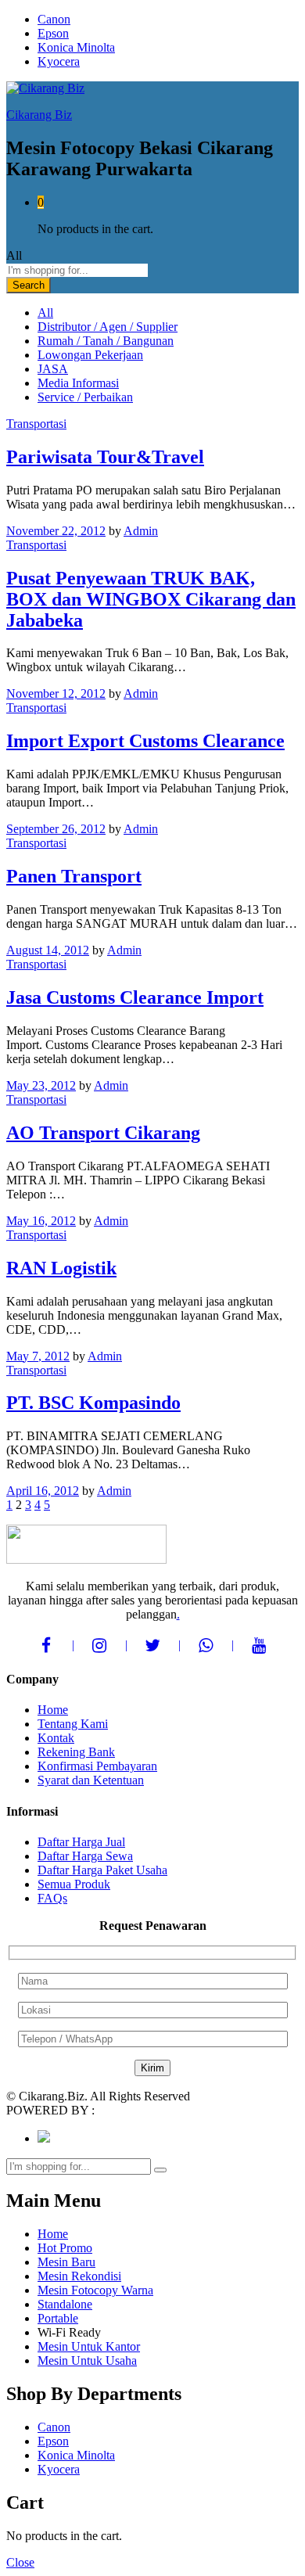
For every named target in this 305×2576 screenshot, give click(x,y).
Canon (54, 19)
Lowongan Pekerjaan (90, 355)
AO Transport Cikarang (103, 1133)
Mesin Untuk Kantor (89, 2346)
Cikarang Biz (39, 115)
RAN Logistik (61, 1268)
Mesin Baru (66, 2262)
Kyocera (59, 61)
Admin (141, 531)
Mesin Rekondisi (79, 2276)
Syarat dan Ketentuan (91, 1780)
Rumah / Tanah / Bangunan (106, 341)
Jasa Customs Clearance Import (135, 997)
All (45, 313)
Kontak (56, 1738)
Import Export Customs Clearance (145, 741)
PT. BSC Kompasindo (93, 1403)
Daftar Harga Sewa (85, 1856)
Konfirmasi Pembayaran (97, 1766)
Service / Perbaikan (85, 397)
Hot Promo (65, 2248)
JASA (53, 369)
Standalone (65, 2304)
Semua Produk (74, 1884)
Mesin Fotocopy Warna (95, 2290)
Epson (53, 33)
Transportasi (36, 424)
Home (53, 1710)
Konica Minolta (76, 47)
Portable (58, 2318)
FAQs (52, 1898)
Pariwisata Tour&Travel (105, 457)
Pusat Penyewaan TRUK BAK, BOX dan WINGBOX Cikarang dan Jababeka (151, 599)
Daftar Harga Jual (81, 1842)
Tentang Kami (73, 1724)
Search (29, 285)
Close (20, 2562)
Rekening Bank (76, 1752)
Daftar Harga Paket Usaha (102, 1870)
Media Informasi (78, 383)
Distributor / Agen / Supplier (108, 327)
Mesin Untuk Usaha (87, 2360)
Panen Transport (74, 876)
